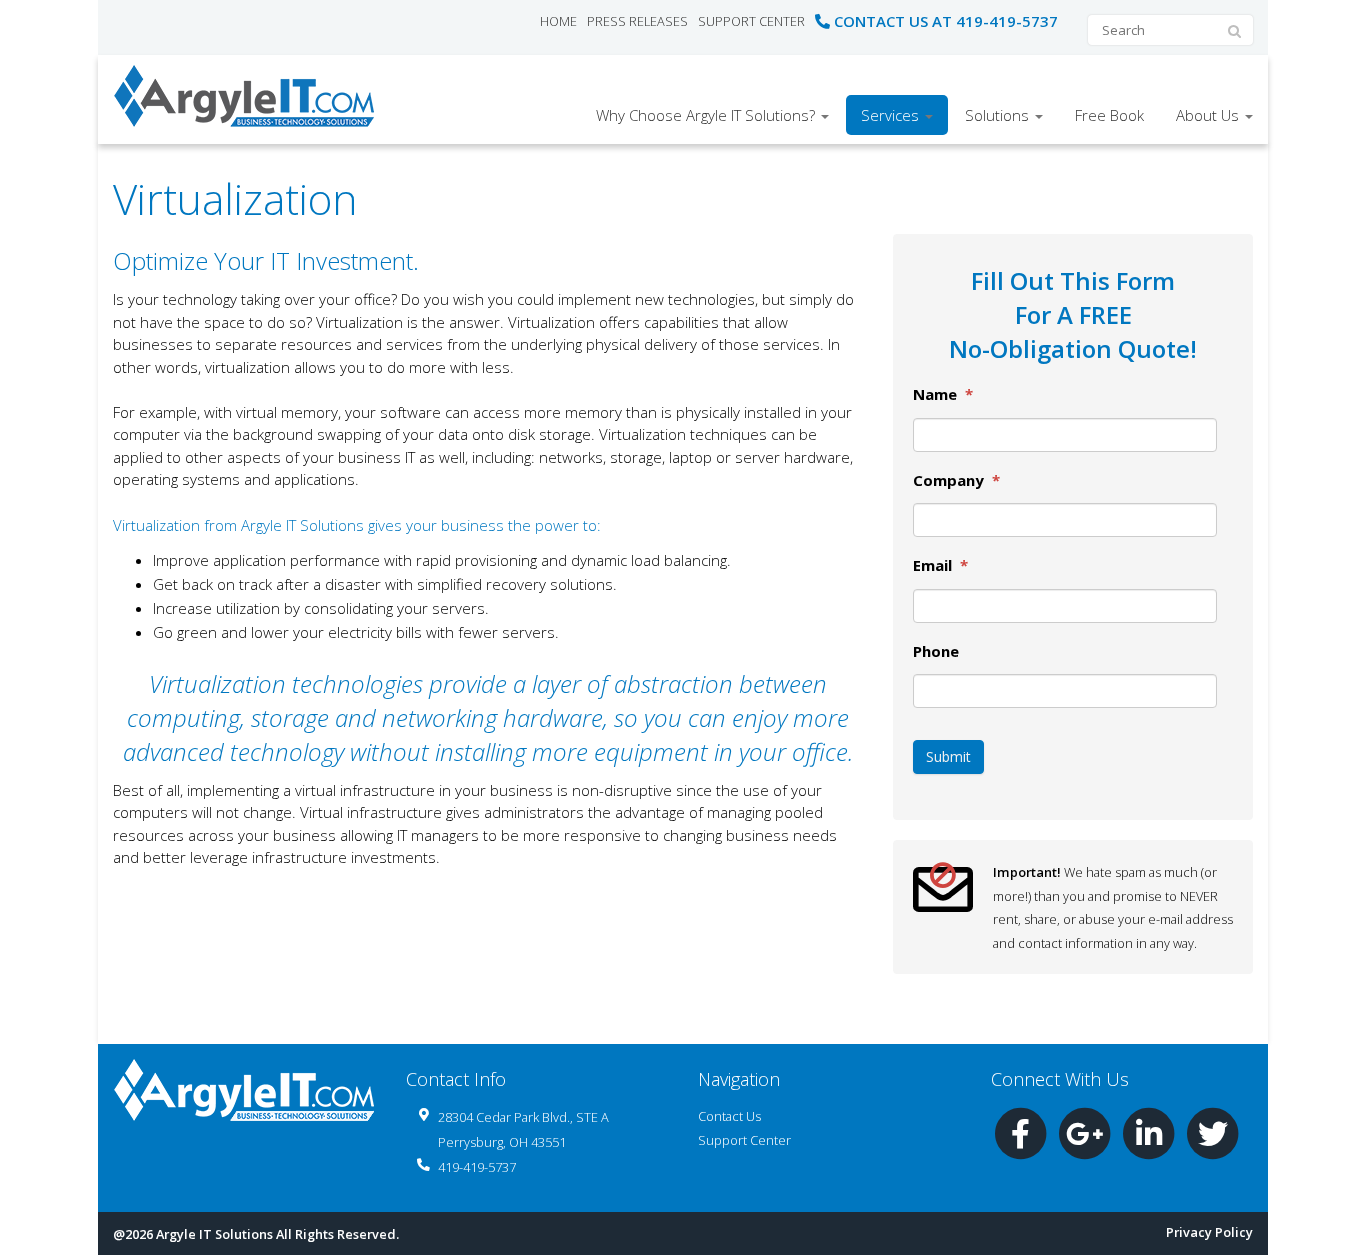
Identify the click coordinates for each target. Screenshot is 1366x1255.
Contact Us (729, 1116)
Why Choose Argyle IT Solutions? (707, 115)
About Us (1209, 115)
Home (558, 21)
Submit (948, 756)
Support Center (751, 21)
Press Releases (637, 21)
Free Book (1109, 115)
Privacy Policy (1209, 1232)
